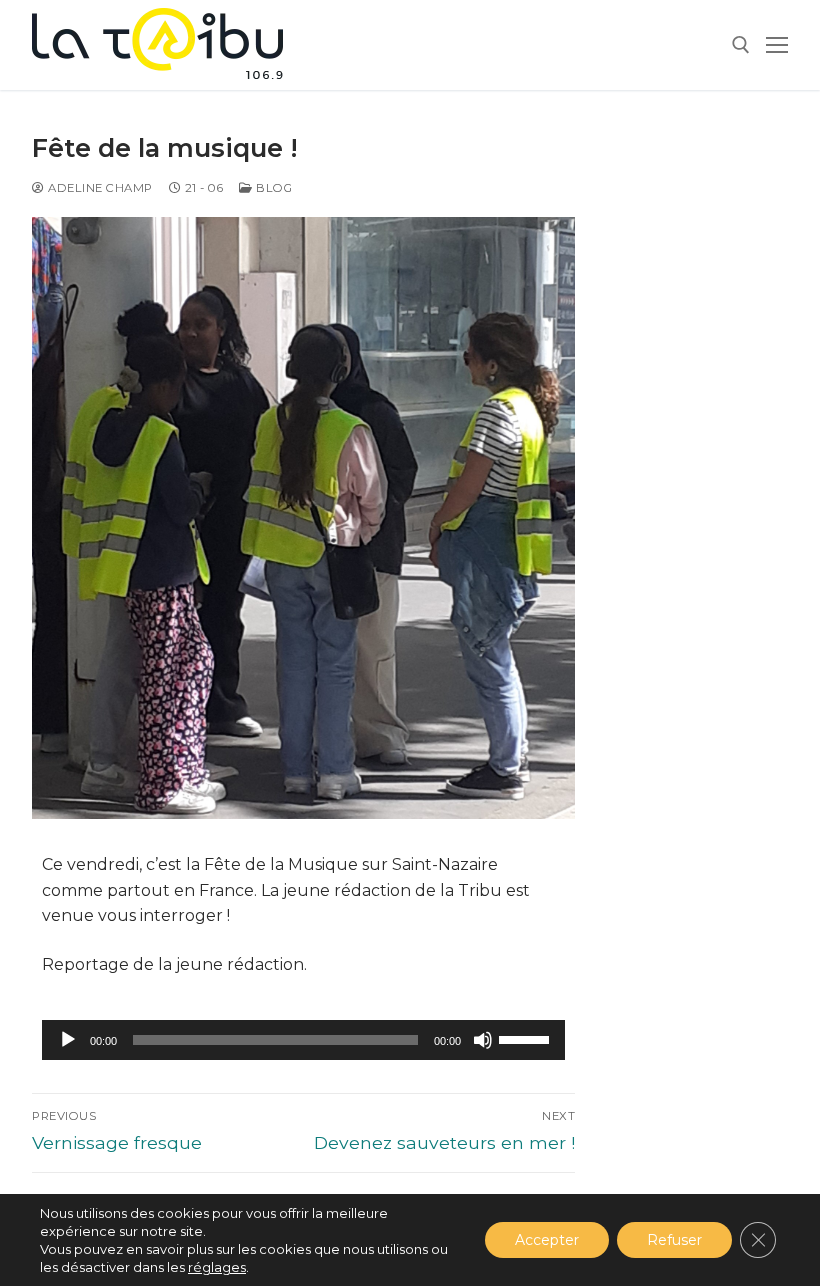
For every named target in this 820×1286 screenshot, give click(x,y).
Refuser (674, 1240)
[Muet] (483, 1040)
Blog (272, 188)
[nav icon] (777, 45)
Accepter (547, 1240)
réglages (217, 1267)
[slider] (527, 1038)
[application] (303, 1040)
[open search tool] (741, 45)
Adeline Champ (99, 188)
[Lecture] (68, 1040)
